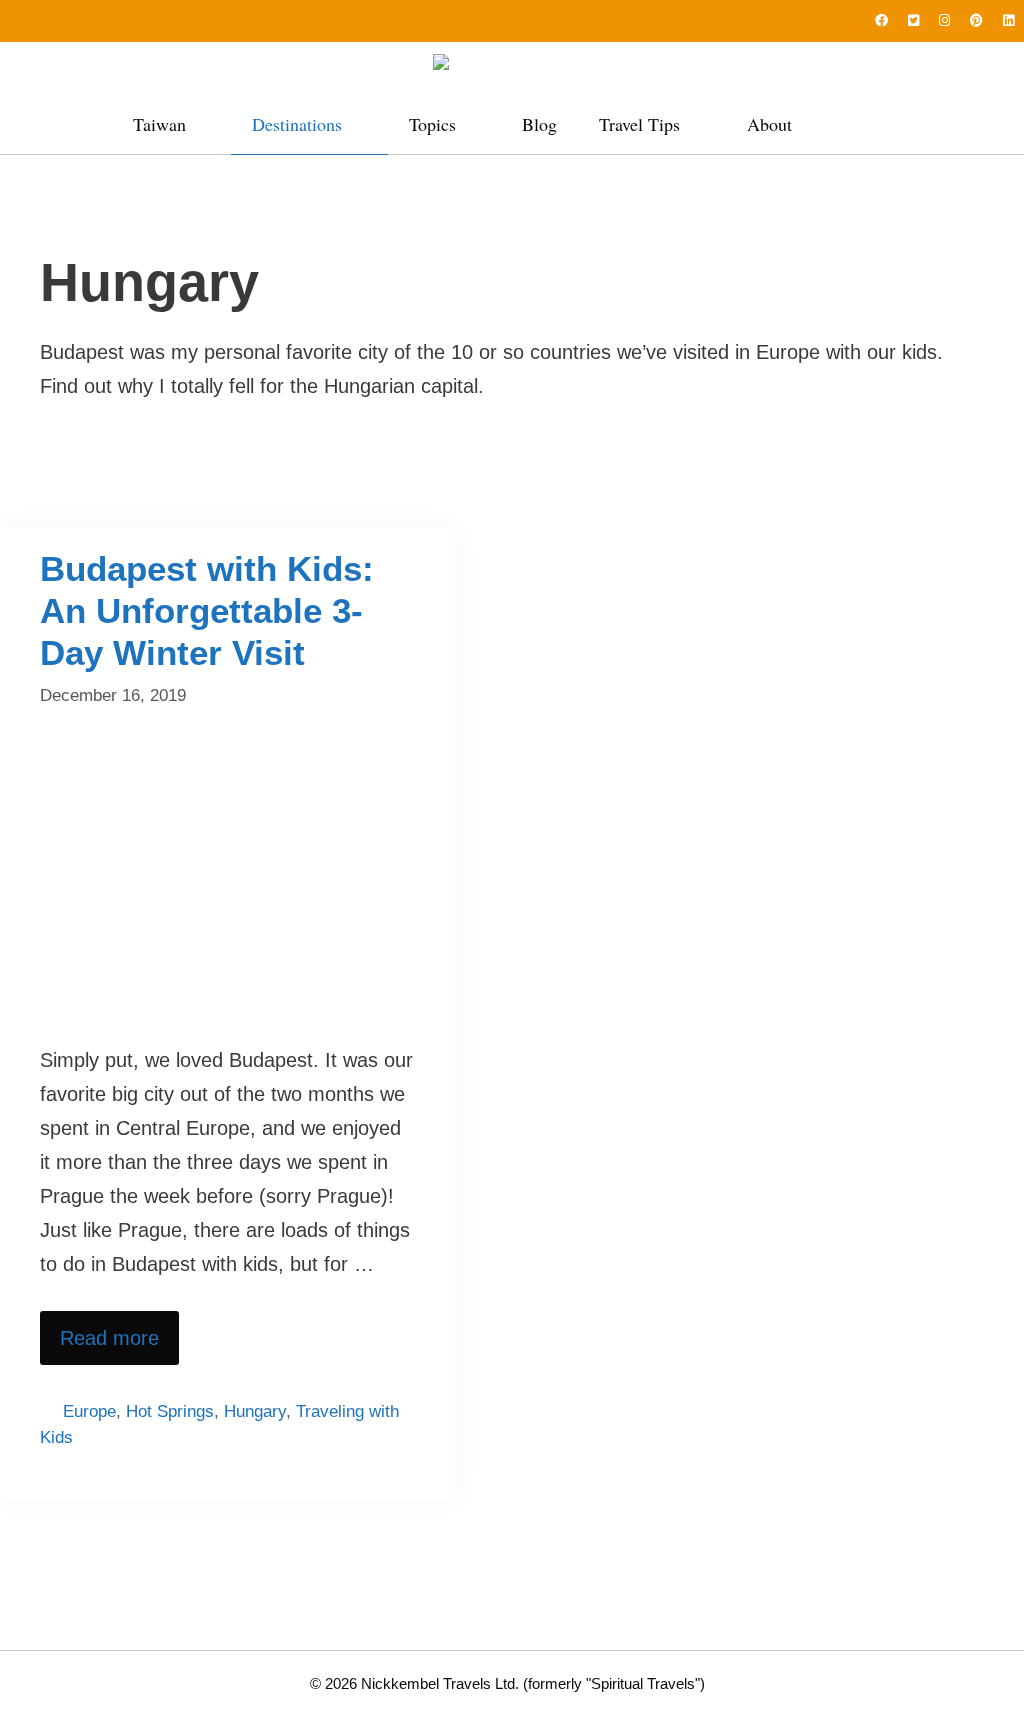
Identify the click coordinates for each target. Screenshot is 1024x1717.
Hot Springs (170, 1411)
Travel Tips (639, 124)
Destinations (297, 124)
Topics (432, 124)
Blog (539, 124)
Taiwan (159, 124)
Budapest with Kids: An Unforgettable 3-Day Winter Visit (207, 610)
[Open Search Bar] (869, 124)
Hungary (255, 1411)
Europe (89, 1411)
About (769, 124)
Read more (109, 1338)
